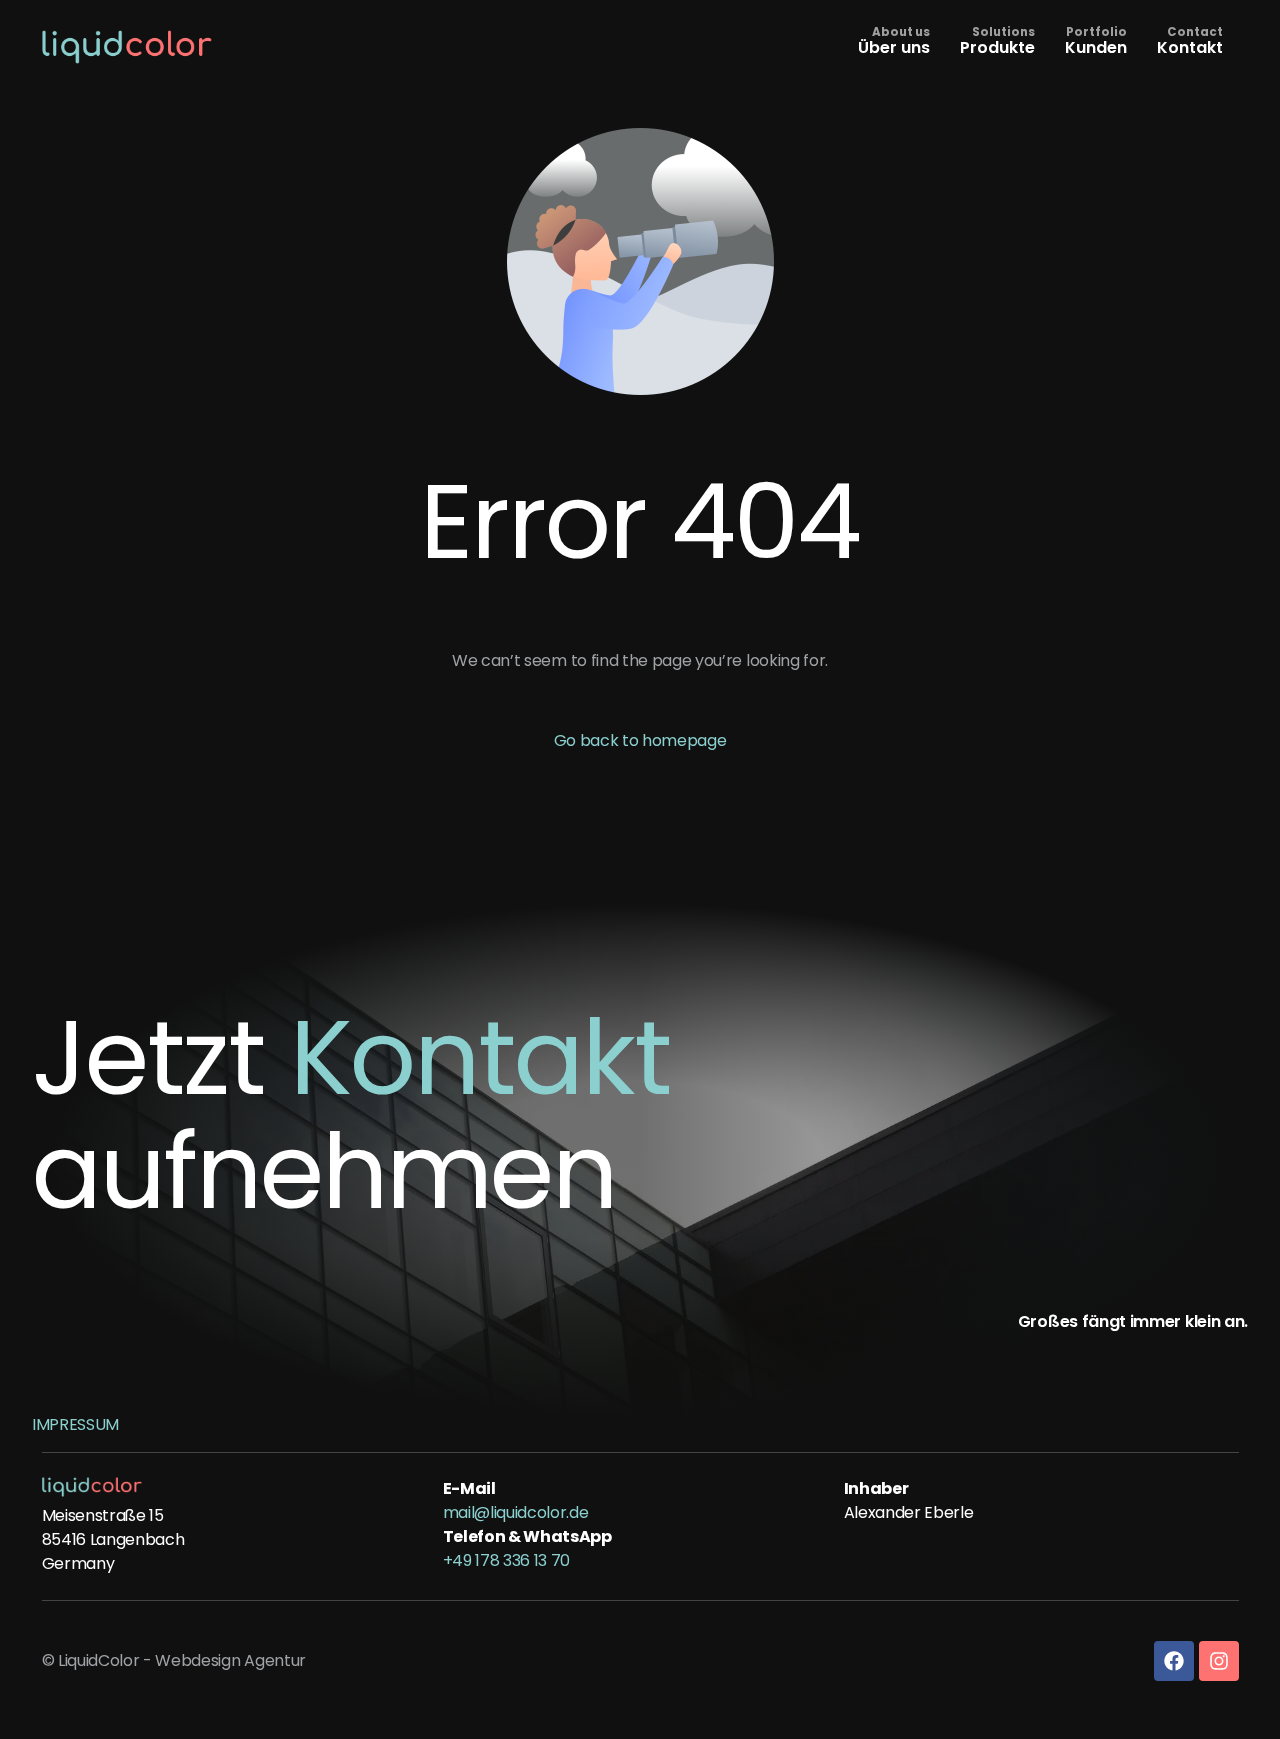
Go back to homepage (640, 740)
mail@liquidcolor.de (516, 1512)
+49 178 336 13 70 (507, 1560)
